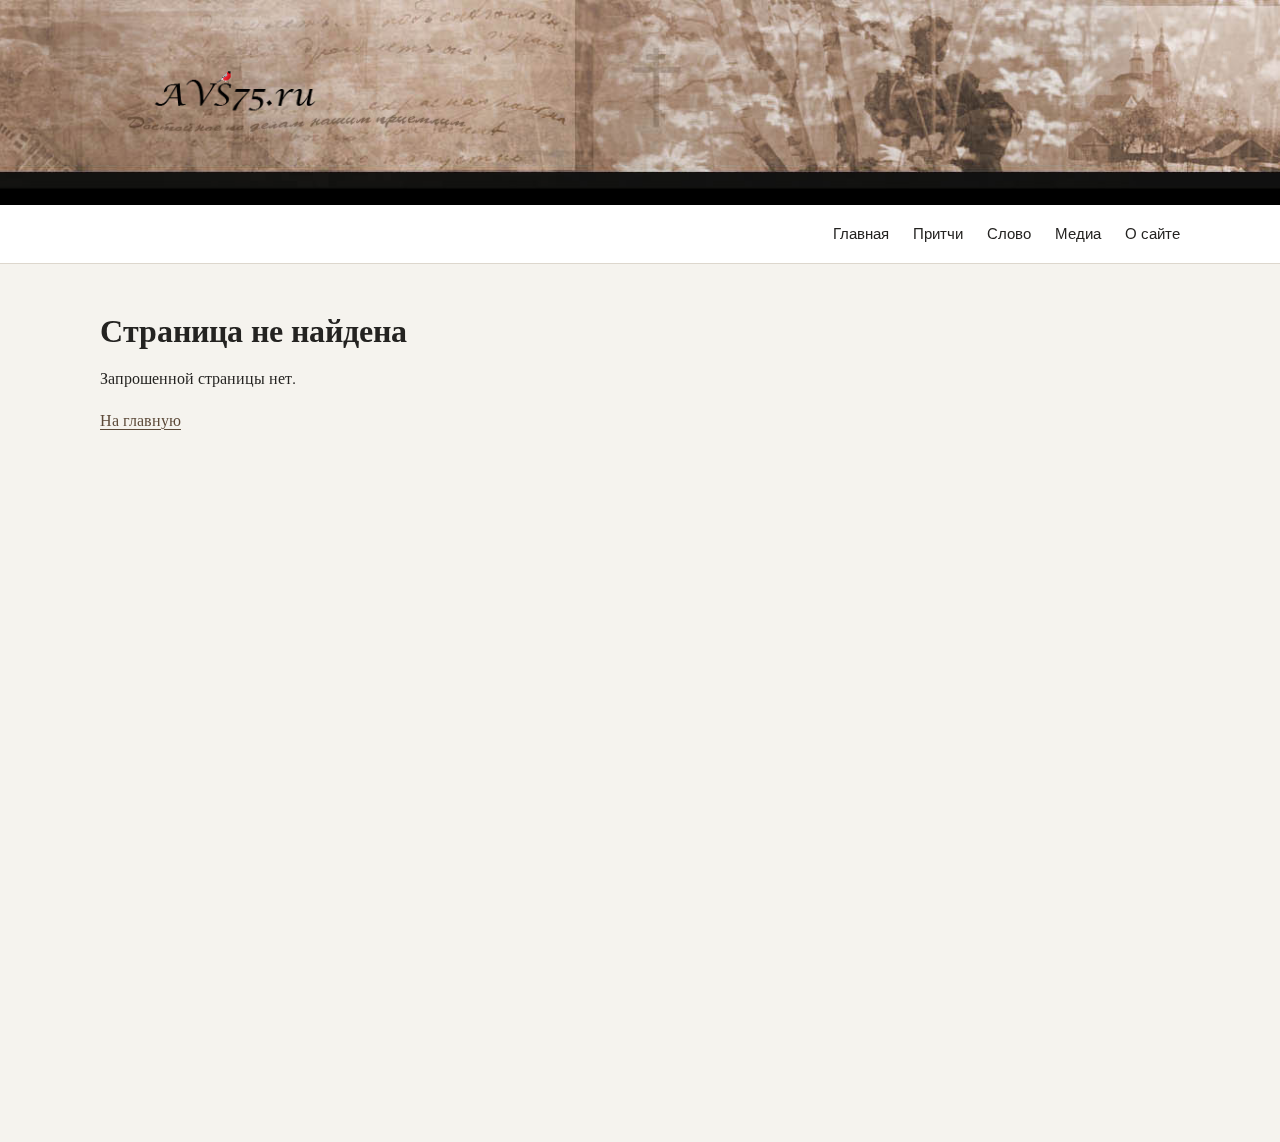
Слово (1009, 233)
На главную (140, 419)
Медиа (1078, 233)
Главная (861, 233)
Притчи (938, 233)
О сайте (1152, 233)
